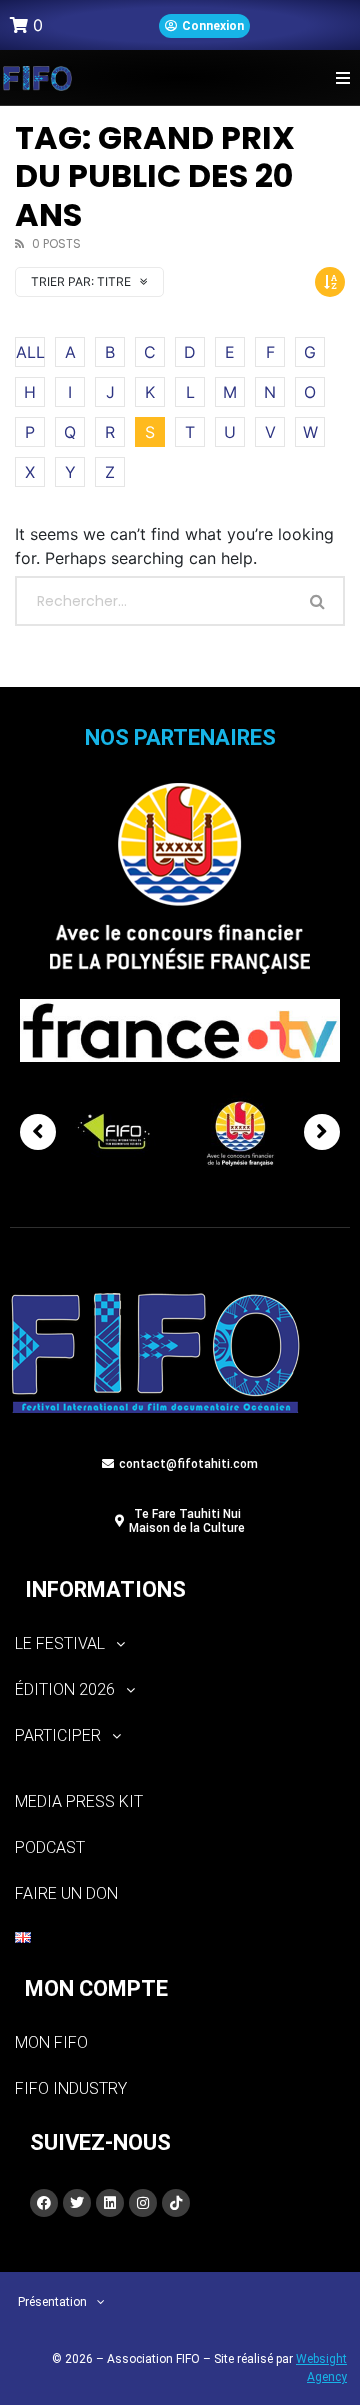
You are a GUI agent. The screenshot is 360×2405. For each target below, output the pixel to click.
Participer (58, 1735)
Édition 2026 (65, 1689)
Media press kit (79, 1801)
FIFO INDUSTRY (71, 2088)
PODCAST (50, 1847)
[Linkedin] (110, 2203)
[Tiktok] (176, 2203)
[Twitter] (77, 2203)
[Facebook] (44, 2203)
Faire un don (66, 1893)
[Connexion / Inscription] (204, 26)
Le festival (60, 1643)
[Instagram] (143, 2203)
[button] (342, 77)
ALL (30, 352)
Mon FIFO (51, 2042)
